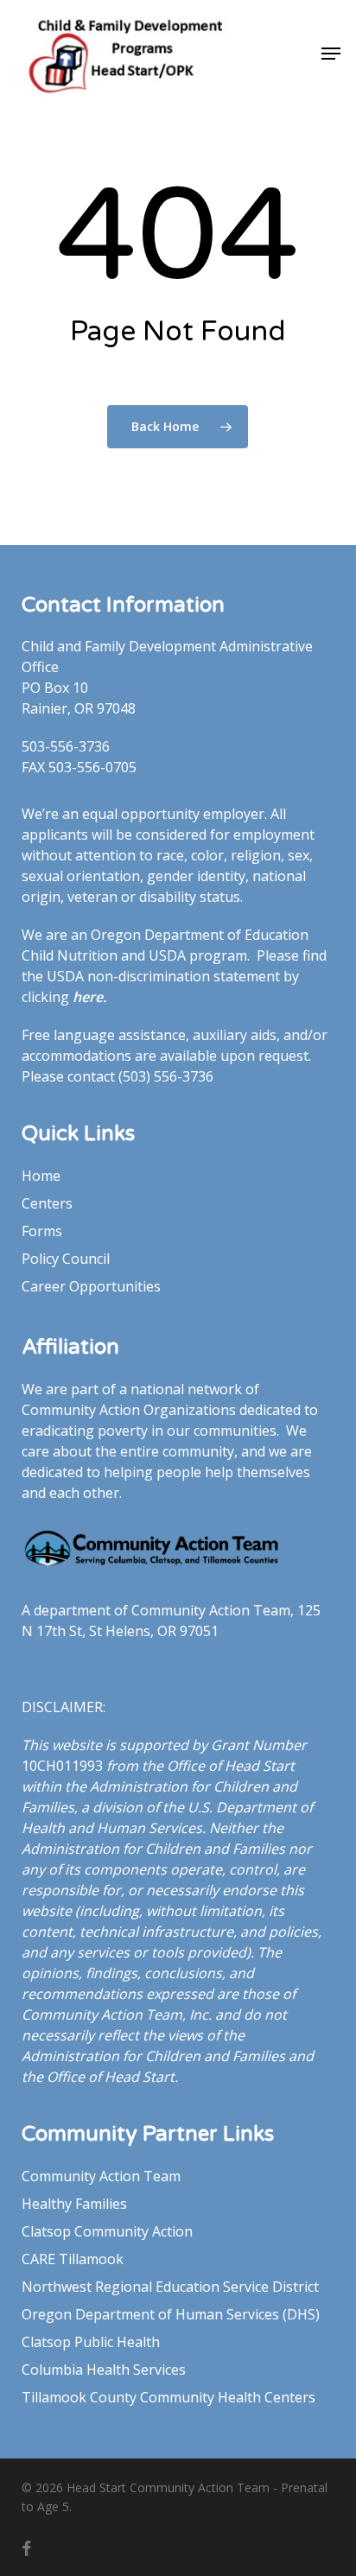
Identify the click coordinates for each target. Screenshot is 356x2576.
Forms (42, 1231)
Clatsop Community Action (107, 2231)
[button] (331, 54)
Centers (47, 1203)
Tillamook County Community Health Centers (168, 2397)
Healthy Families (74, 2204)
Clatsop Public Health (91, 2342)
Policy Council (66, 1259)
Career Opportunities (91, 1286)
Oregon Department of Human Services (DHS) (171, 2314)
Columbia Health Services (104, 2370)
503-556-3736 (66, 746)
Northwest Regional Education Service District (170, 2287)
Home (41, 1176)
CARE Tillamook (73, 2259)
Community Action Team (101, 2176)
